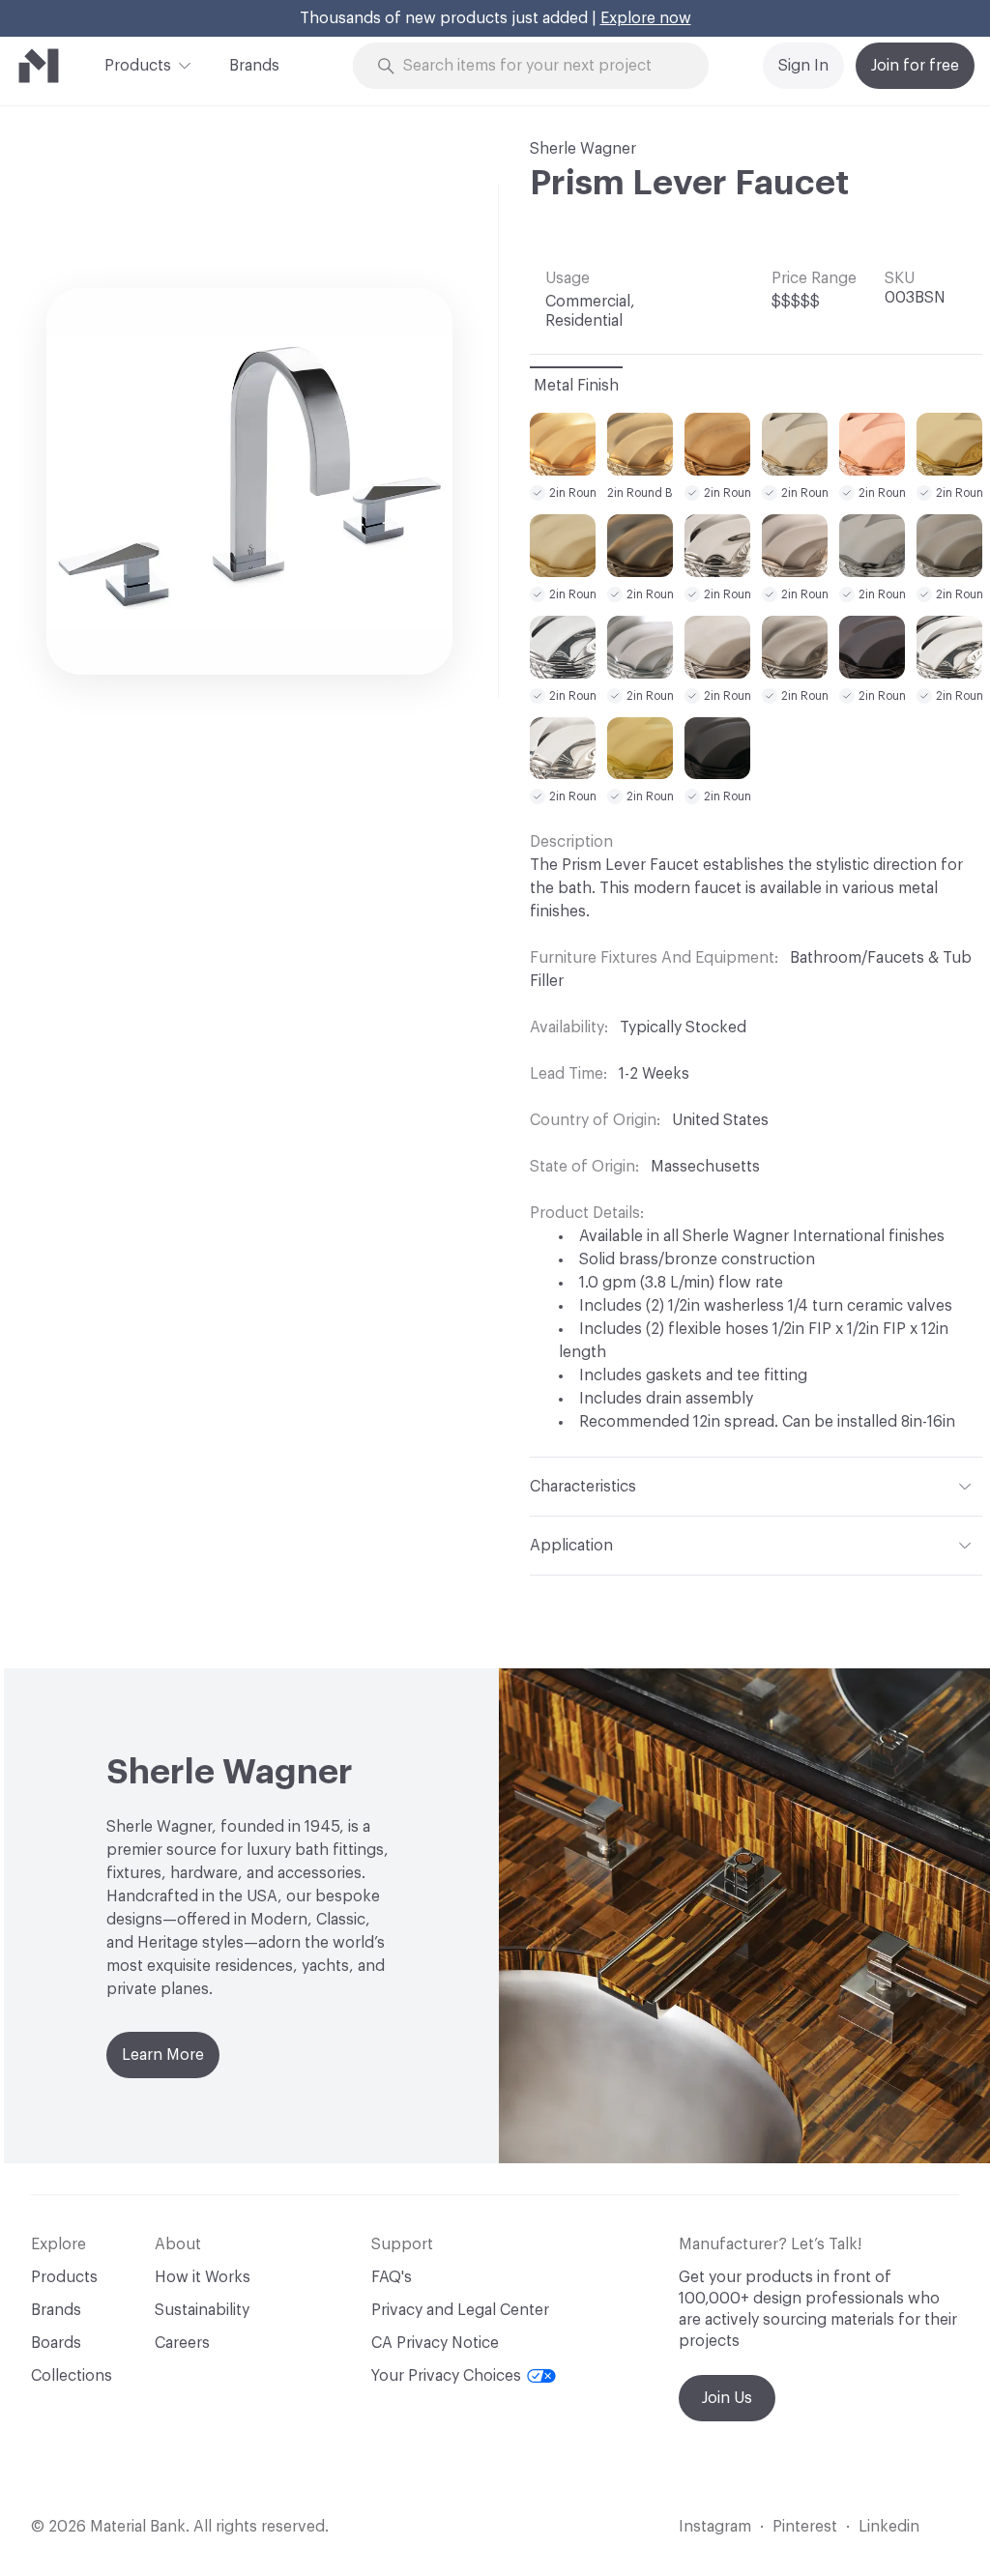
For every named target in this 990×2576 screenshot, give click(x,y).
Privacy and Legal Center (460, 2310)
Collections (72, 2376)
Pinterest (805, 2527)
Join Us (727, 2398)
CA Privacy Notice (435, 2343)
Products (138, 66)
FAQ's (392, 2277)
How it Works (203, 2277)
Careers (182, 2343)
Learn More (163, 2055)
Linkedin (889, 2527)
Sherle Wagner (583, 149)
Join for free (915, 66)
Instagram (715, 2527)
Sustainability (202, 2310)
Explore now (646, 18)
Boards (56, 2343)
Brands (254, 66)
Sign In (803, 66)
